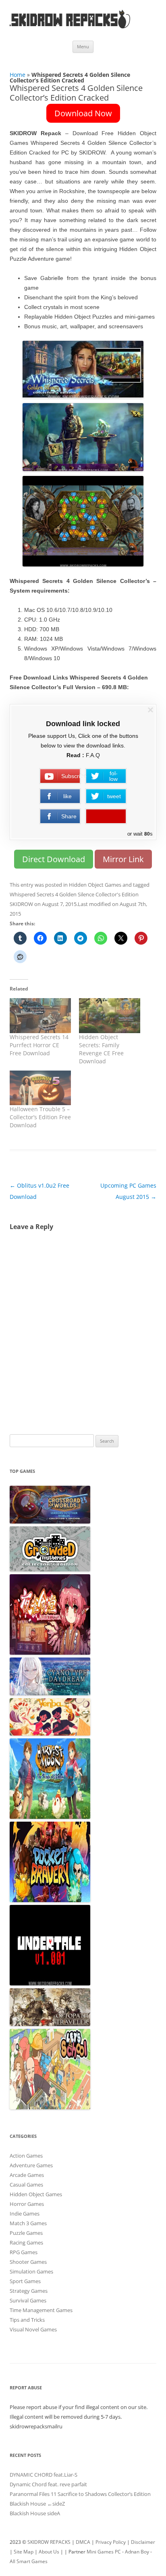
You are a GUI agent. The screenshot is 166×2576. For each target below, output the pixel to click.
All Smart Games (29, 2561)
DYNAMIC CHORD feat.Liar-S (44, 2475)
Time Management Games (41, 2310)
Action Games (26, 2156)
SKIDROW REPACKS (49, 2542)
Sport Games (25, 2281)
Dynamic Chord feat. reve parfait (48, 2484)
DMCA (83, 2542)
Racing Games (26, 2242)
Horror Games (27, 2204)
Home (18, 75)
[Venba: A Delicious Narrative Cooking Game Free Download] (50, 1734)
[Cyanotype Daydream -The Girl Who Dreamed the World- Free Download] (50, 1693)
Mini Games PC (104, 2552)
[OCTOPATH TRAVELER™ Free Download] (50, 2024)
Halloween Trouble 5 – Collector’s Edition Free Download (40, 1117)
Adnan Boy (137, 2552)
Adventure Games (31, 2165)
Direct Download (54, 859)
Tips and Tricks (27, 2320)
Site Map (24, 2552)
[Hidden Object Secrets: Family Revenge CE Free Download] (110, 1016)
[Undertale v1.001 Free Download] (50, 1983)
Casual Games (26, 2185)
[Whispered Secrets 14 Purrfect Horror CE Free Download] (40, 1016)
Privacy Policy (111, 2542)
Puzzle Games (26, 2233)
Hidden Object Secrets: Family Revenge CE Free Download (101, 1049)
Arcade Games (27, 2175)
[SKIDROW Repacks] (70, 28)
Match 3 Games (28, 2223)
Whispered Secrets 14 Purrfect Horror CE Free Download (39, 1045)
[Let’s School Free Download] (50, 2107)
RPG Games (24, 2252)
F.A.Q (93, 755)
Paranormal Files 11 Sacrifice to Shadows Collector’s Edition (80, 2494)
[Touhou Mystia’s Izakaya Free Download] (50, 1653)
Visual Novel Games (33, 2329)
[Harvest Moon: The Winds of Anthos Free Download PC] (50, 1817)
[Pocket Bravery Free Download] (50, 1900)
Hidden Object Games (95, 885)
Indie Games (25, 2214)
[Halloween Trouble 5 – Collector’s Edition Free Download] (40, 1088)
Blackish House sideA (35, 2513)
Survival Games (28, 2300)
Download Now (83, 113)
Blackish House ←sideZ (37, 2504)
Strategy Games (29, 2291)
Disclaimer (143, 2542)
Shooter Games (28, 2262)
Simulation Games (31, 2271)
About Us (49, 2552)
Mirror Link (123, 859)
